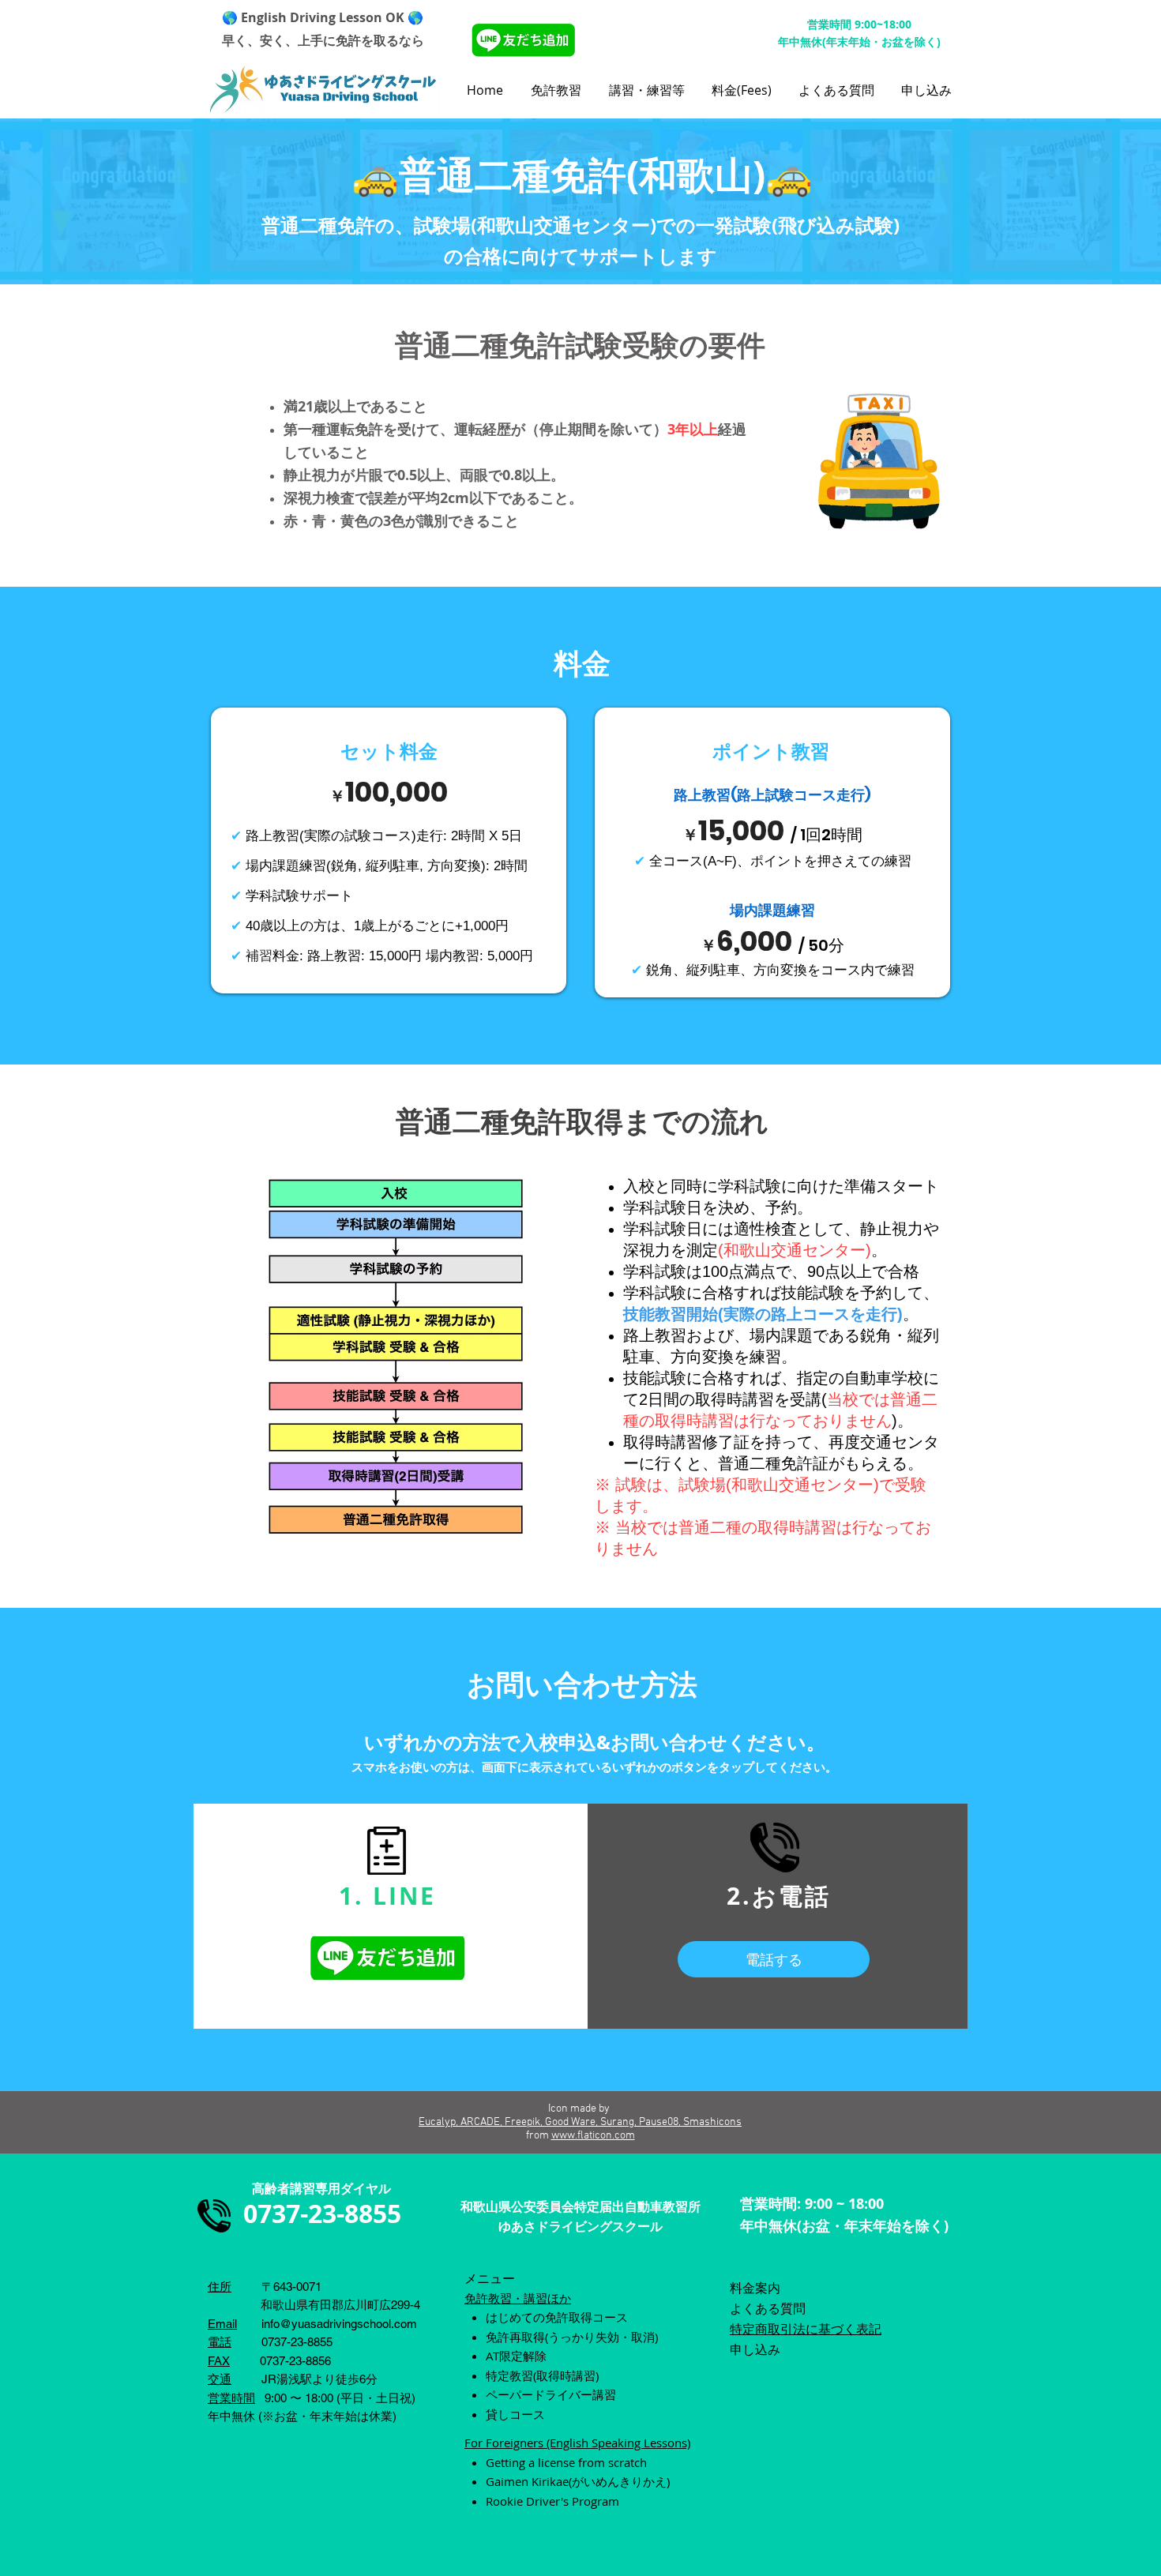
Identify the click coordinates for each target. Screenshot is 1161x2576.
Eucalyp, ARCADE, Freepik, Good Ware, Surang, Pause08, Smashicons (580, 2122)
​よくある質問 (768, 2308)
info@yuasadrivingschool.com (339, 2324)
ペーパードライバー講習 (551, 2394)
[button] (558, 90)
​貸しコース (515, 2414)
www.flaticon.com (593, 2136)
